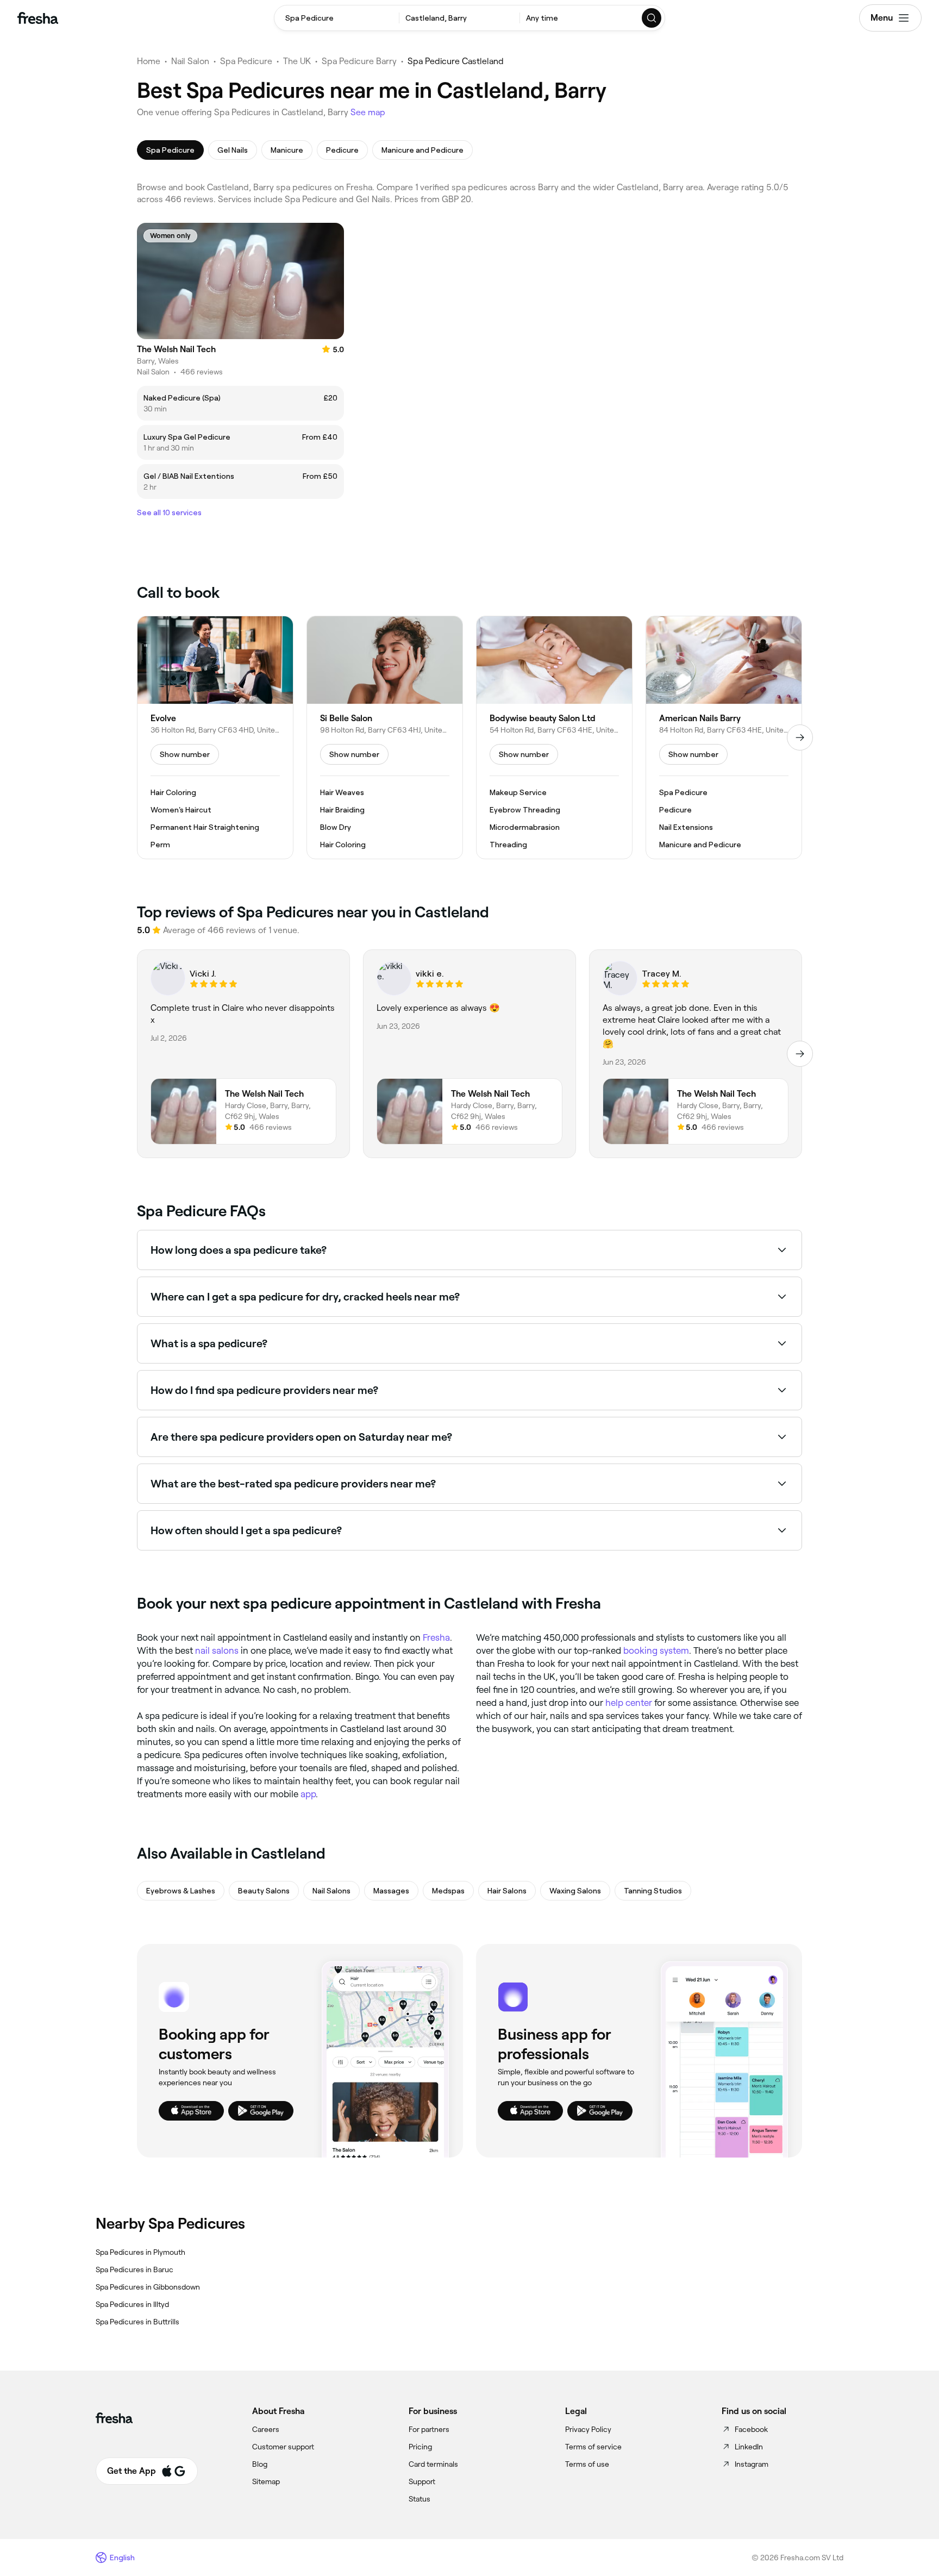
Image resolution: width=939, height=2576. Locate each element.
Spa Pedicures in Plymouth (140, 2252)
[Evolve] (215, 737)
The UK (297, 61)
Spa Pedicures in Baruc (134, 2269)
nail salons (217, 1650)
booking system (656, 1650)
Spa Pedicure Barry (359, 61)
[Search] (652, 18)
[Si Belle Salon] (385, 737)
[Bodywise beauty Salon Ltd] (554, 737)
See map (368, 112)
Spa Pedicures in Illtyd (132, 2304)
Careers (266, 2429)
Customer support (283, 2447)
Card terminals (433, 2464)
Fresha (436, 1637)
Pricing (420, 2447)
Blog (260, 2464)
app (308, 1794)
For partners (429, 2429)
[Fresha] (38, 18)
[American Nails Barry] (724, 737)
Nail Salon (190, 61)
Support (422, 2481)
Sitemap (266, 2481)
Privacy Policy (588, 2429)
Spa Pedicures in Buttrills (137, 2322)
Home (149, 61)
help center (629, 1703)
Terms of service (593, 2447)
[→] (800, 737)
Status (420, 2499)
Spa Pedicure (246, 61)
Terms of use (587, 2464)
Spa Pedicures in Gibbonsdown (148, 2287)
